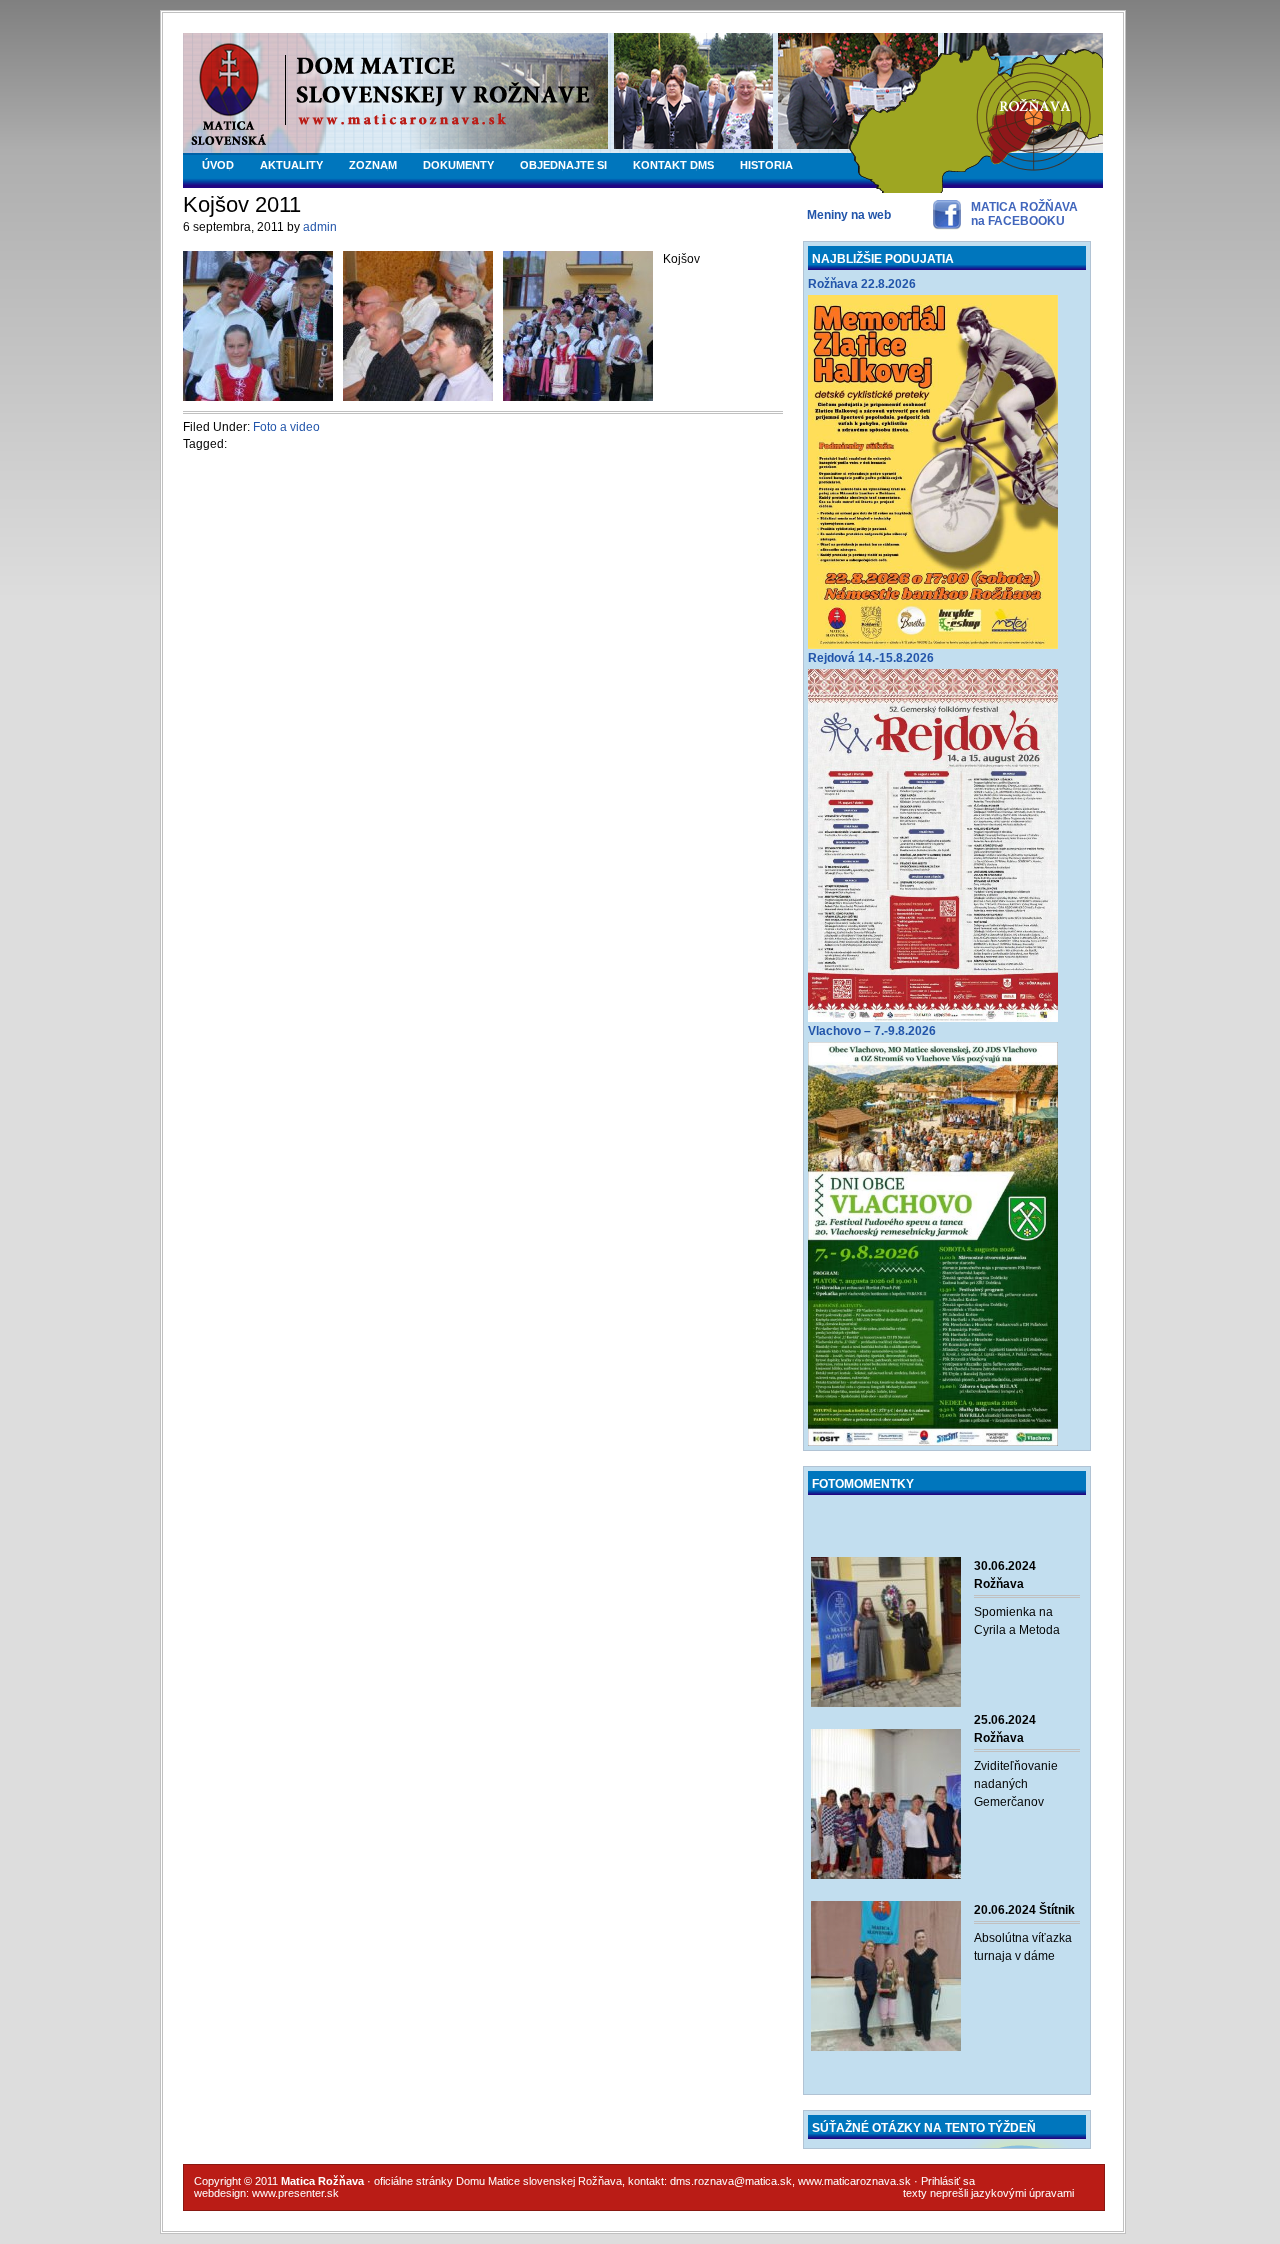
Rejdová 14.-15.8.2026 (871, 658)
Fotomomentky (863, 1484)
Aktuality (291, 165)
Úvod (218, 165)
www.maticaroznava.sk (854, 2181)
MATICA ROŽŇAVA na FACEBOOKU (1024, 214)
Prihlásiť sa (948, 2181)
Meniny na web (849, 215)
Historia (766, 165)
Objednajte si (563, 165)
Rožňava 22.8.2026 (862, 284)
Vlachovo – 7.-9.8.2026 (872, 1031)
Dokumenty (458, 165)
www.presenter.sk (295, 2193)
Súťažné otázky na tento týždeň (924, 2128)
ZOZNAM (373, 165)
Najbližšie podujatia (883, 259)
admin (320, 227)
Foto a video (286, 427)
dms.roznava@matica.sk (731, 2181)
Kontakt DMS (673, 165)
